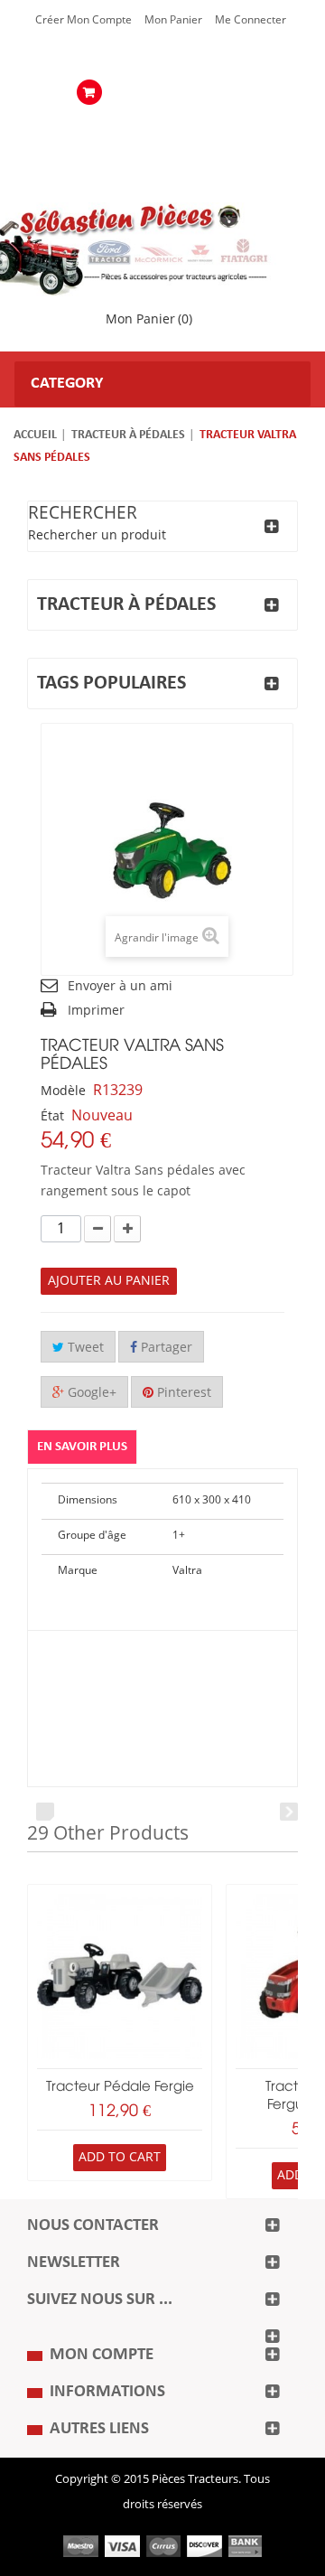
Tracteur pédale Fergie (120, 2087)
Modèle (63, 1091)
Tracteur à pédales (128, 435)
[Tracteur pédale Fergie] (120, 1976)
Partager (165, 1348)
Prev (45, 1812)
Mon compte (102, 2355)
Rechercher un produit (97, 535)
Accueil (35, 435)
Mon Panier (173, 20)
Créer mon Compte (84, 20)
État (52, 1116)
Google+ (90, 1393)
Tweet (84, 1348)
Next (289, 1812)
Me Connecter (251, 20)
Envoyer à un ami (120, 986)
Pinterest (182, 1393)
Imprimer (96, 1011)
